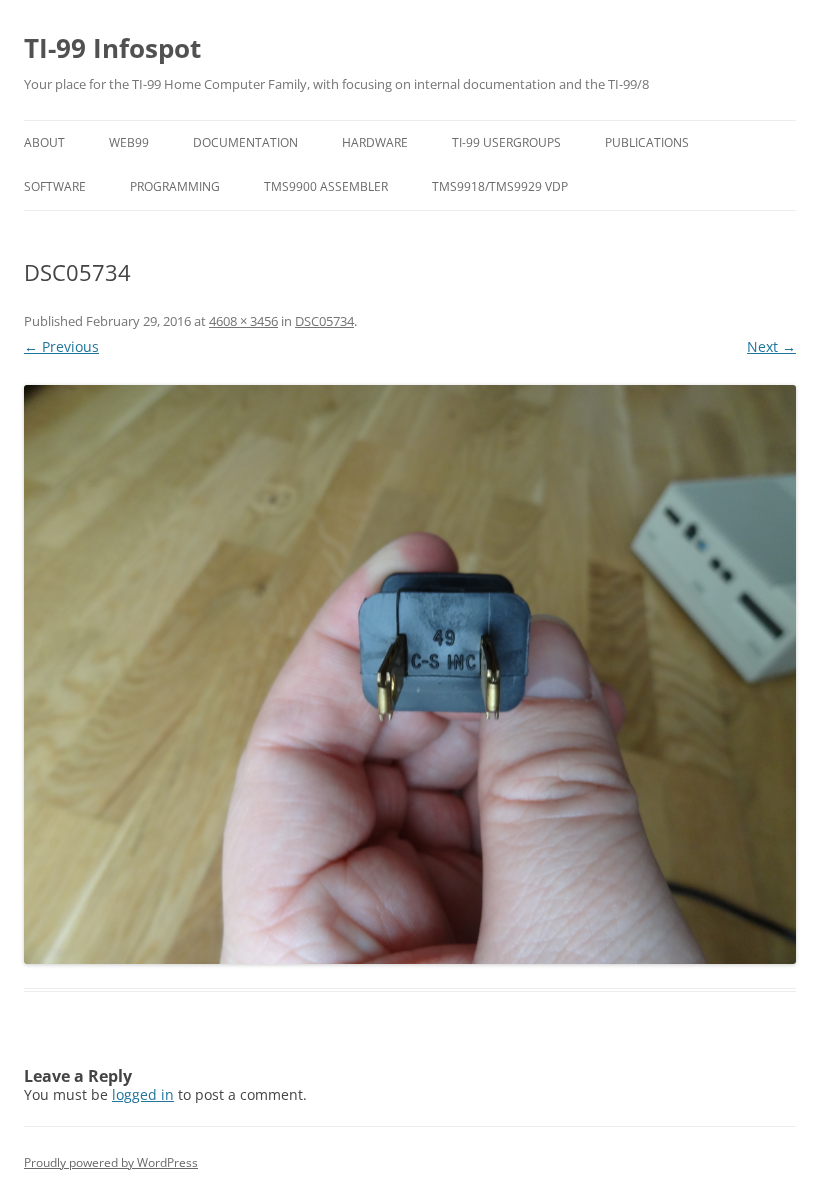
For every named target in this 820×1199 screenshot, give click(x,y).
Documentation (245, 142)
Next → (771, 346)
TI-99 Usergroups (506, 142)
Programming (175, 186)
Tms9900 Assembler (326, 186)
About (44, 142)
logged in (143, 1094)
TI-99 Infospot (112, 48)
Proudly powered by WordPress (111, 1162)
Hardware (375, 142)
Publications (647, 142)
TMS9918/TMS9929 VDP (500, 186)
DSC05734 (324, 321)
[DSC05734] (410, 674)
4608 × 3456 (243, 321)
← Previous (61, 346)
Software (55, 186)
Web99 (129, 142)
